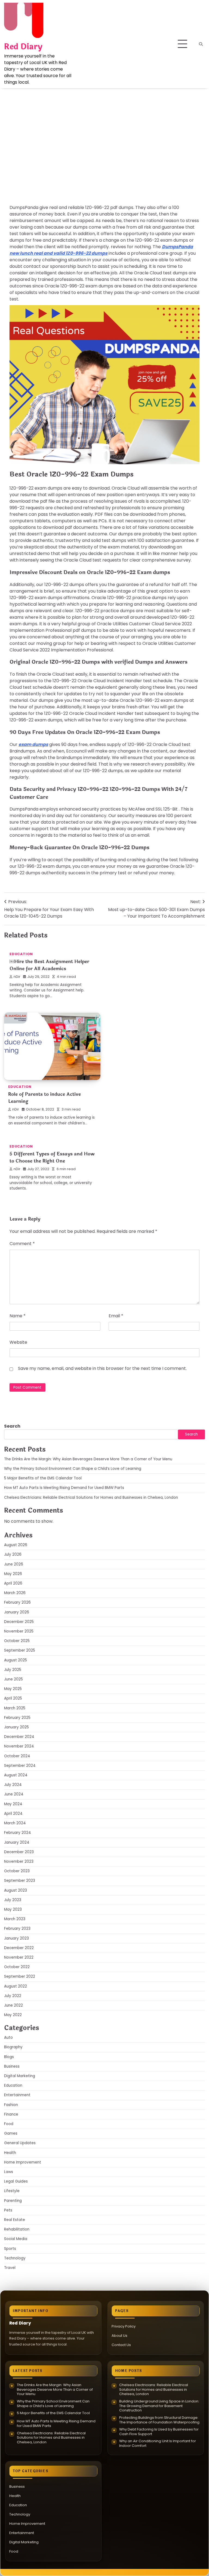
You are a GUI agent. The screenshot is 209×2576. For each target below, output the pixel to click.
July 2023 (13, 1900)
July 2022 (13, 1996)
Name (18, 1316)
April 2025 (13, 1698)
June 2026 (14, 1564)
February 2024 (18, 1833)
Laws (9, 2172)
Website (18, 1342)
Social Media (16, 2239)
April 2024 (13, 1814)
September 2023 (20, 1881)
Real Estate (15, 2220)
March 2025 (15, 1708)
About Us (119, 2336)
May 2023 (13, 1909)
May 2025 (13, 1689)
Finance (11, 2114)
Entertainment (17, 2095)
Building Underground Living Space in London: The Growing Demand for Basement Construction (159, 2406)
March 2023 (15, 1919)
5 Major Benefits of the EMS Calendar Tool (43, 1478)
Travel (10, 2268)
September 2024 (20, 1766)
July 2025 (13, 1670)
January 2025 (16, 1727)
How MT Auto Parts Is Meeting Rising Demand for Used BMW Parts (65, 1488)
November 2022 (19, 1957)
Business (12, 2066)
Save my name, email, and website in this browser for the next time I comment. (102, 1368)
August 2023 (16, 1890)
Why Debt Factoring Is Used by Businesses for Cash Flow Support (159, 2432)
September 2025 (20, 1650)
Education (21, 143)
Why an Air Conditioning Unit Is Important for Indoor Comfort (158, 2443)
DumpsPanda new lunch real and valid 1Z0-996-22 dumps (101, 250)
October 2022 (17, 1967)
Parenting (13, 2201)
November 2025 (19, 1631)
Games (11, 2133)
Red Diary (23, 47)
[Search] (201, 44)
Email (116, 1316)
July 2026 (13, 1554)
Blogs (9, 2057)
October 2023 (17, 1871)
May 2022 (13, 2015)
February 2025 (17, 1718)
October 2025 (17, 1641)
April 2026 (13, 1583)
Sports (10, 2249)
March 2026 (15, 1593)
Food (9, 2124)
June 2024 (14, 1794)
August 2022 (16, 1986)
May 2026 (13, 1574)
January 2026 (17, 1612)
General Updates (20, 2143)
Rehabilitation (17, 2229)
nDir (17, 178)
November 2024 (19, 1746)
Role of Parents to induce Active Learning (44, 1098)
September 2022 (20, 1976)
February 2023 (17, 1929)
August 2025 (16, 1660)
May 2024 (13, 1804)
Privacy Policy (124, 2326)
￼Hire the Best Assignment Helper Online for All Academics (49, 965)
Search (12, 1426)
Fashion (11, 2105)
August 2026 (16, 1545)
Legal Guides (16, 2181)
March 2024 (15, 1823)
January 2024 (17, 1842)
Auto (8, 2038)
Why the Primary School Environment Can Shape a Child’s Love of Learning (73, 1469)
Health (10, 2153)
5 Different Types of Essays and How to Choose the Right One (52, 1157)
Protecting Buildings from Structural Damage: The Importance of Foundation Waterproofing (159, 2420)
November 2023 (19, 1862)
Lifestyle (12, 2191)
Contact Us (121, 2345)
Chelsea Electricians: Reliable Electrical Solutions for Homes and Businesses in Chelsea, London (91, 1498)
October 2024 (17, 1756)
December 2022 (19, 1948)
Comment (22, 1244)
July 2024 (13, 1785)
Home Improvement (23, 2162)
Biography (13, 2047)
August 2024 (16, 1775)
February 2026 (17, 1602)
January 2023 (16, 1938)
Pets (8, 2210)
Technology (15, 2258)
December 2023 (19, 1852)
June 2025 (13, 1679)
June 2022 (13, 2005)
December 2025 (19, 1622)
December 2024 (19, 1737)
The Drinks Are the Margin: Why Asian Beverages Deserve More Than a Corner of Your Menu (88, 1459)
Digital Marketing (20, 2076)
